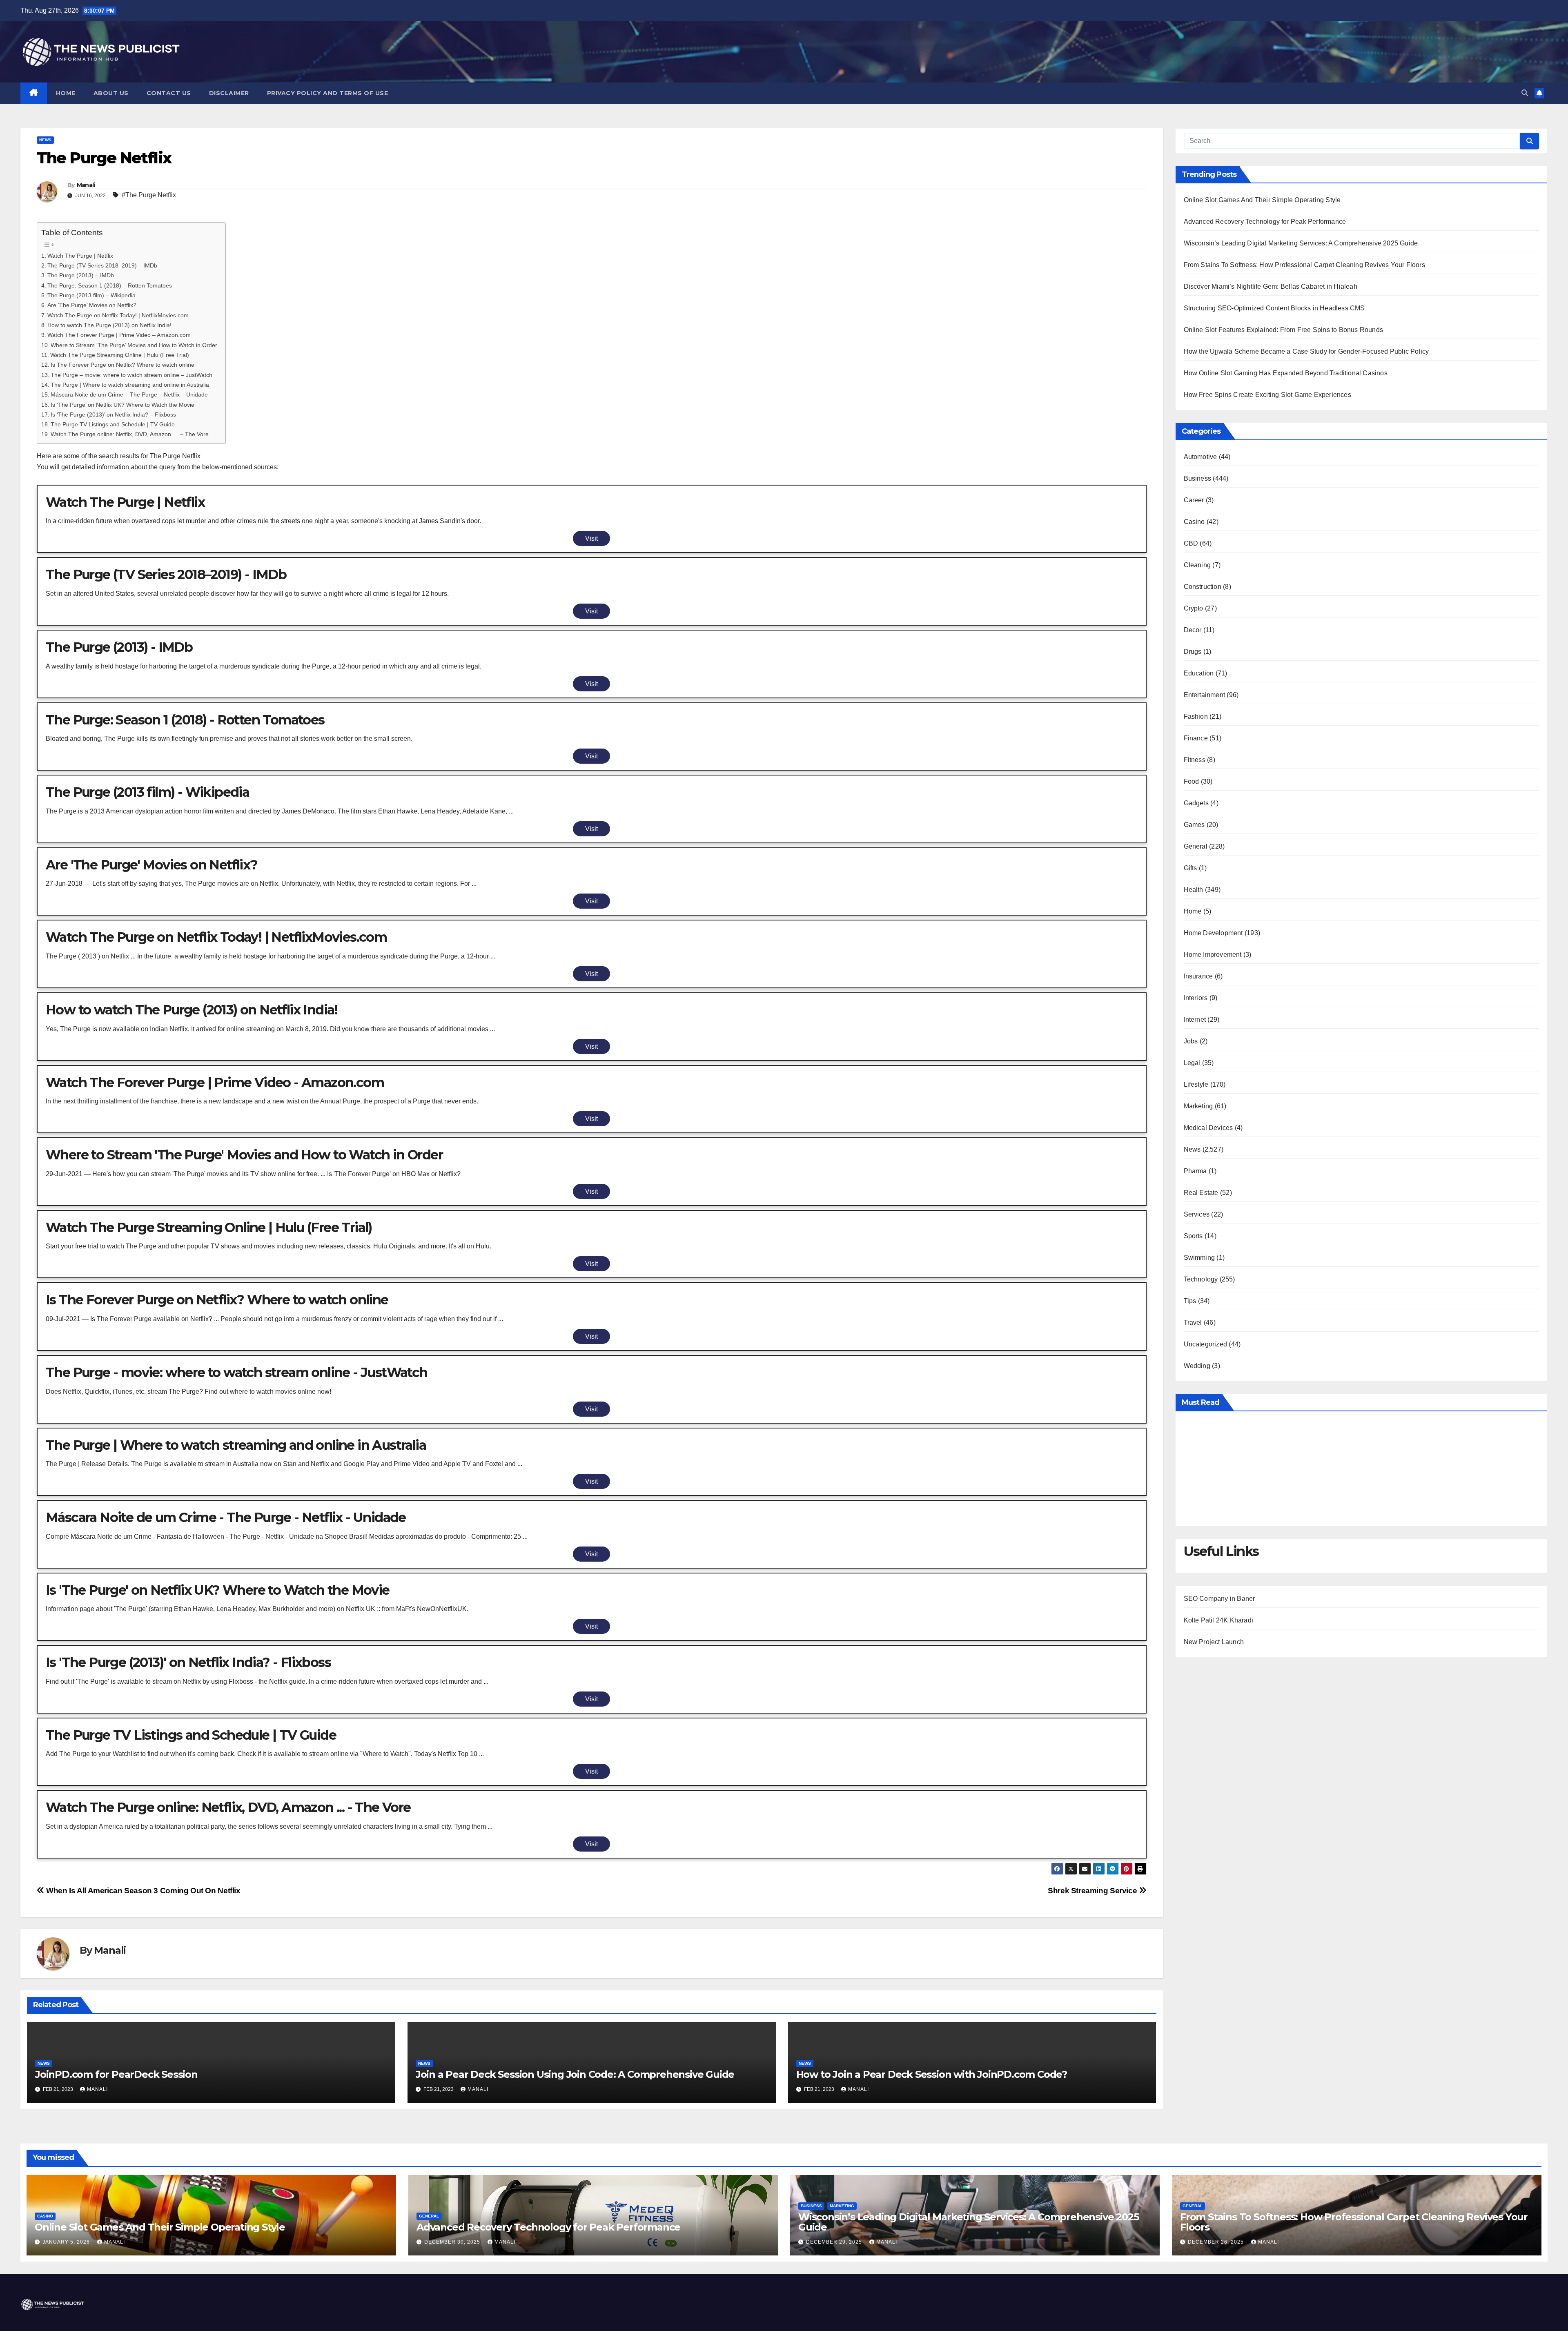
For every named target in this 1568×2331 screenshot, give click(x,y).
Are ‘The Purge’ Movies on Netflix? (92, 305)
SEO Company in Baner (1219, 1599)
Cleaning (1197, 565)
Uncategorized (1206, 1344)
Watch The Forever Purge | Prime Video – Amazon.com (119, 335)
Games (1194, 825)
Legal (1192, 1063)
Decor (1193, 630)
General (1196, 846)
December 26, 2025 (1217, 2242)
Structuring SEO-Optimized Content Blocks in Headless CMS (1274, 308)
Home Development (1213, 933)
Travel (1193, 1323)
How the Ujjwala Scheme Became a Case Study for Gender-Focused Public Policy (1306, 351)
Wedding (1197, 1366)
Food (1192, 781)
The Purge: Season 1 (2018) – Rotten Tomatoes (110, 285)
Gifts (1190, 868)
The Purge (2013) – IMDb (81, 275)
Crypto (1194, 608)
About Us (111, 93)
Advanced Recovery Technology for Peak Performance (1265, 222)
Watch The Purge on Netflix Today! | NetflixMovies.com (118, 315)
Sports (1193, 1236)
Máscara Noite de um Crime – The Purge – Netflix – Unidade (129, 394)
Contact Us (169, 93)
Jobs (1191, 1041)
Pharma (1195, 1171)
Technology (1201, 1279)
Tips (1190, 1301)
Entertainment (1205, 695)
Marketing (1198, 1106)
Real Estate (1201, 1193)
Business (1198, 478)
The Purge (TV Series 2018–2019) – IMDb (102, 265)
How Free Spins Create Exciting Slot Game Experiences (1267, 395)
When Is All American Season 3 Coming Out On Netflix (143, 1891)
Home (66, 93)
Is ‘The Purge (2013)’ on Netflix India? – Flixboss (113, 414)
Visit (591, 538)
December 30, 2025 (453, 2242)
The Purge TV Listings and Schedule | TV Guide (113, 424)
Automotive (1200, 457)
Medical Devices (1208, 1128)
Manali (86, 185)
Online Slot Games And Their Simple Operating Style (1262, 200)
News (45, 140)
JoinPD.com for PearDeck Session (116, 2074)
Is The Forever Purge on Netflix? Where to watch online (122, 365)
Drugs (1193, 652)
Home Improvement (1213, 955)
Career (1194, 500)
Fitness (1195, 760)
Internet (1195, 1020)
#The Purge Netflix (149, 195)
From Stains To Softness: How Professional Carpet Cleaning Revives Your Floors (1304, 265)
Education (1199, 673)
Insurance (1198, 976)
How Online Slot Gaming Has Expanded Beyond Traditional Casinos (1286, 373)
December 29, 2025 (835, 2242)
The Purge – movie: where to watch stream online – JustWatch (131, 375)
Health (1194, 890)
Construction (1203, 587)
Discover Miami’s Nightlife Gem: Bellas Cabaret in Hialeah (1271, 286)
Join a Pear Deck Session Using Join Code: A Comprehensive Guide (575, 2074)
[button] (1525, 93)
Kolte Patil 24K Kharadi (1219, 1620)
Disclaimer (229, 93)
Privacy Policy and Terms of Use (328, 93)
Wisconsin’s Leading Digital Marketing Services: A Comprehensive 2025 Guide (1301, 243)
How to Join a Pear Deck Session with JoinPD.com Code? (932, 2074)
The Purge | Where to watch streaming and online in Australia (130, 385)
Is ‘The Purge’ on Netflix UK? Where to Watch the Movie (122, 405)
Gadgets (1196, 803)
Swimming (1199, 1258)
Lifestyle (1196, 1084)
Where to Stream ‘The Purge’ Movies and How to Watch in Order (134, 345)
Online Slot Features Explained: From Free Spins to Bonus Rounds (1284, 330)
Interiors (1196, 998)
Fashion (1196, 716)
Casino (1194, 522)
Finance (1196, 738)
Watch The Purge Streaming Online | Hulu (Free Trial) (120, 355)
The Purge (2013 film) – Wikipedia (91, 295)
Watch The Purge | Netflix (80, 256)
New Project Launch (1214, 1642)
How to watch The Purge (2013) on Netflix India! (109, 325)
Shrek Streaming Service (1093, 1891)
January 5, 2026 (67, 2242)
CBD (1191, 543)
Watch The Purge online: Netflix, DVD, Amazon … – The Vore (130, 434)
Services (1197, 1214)
